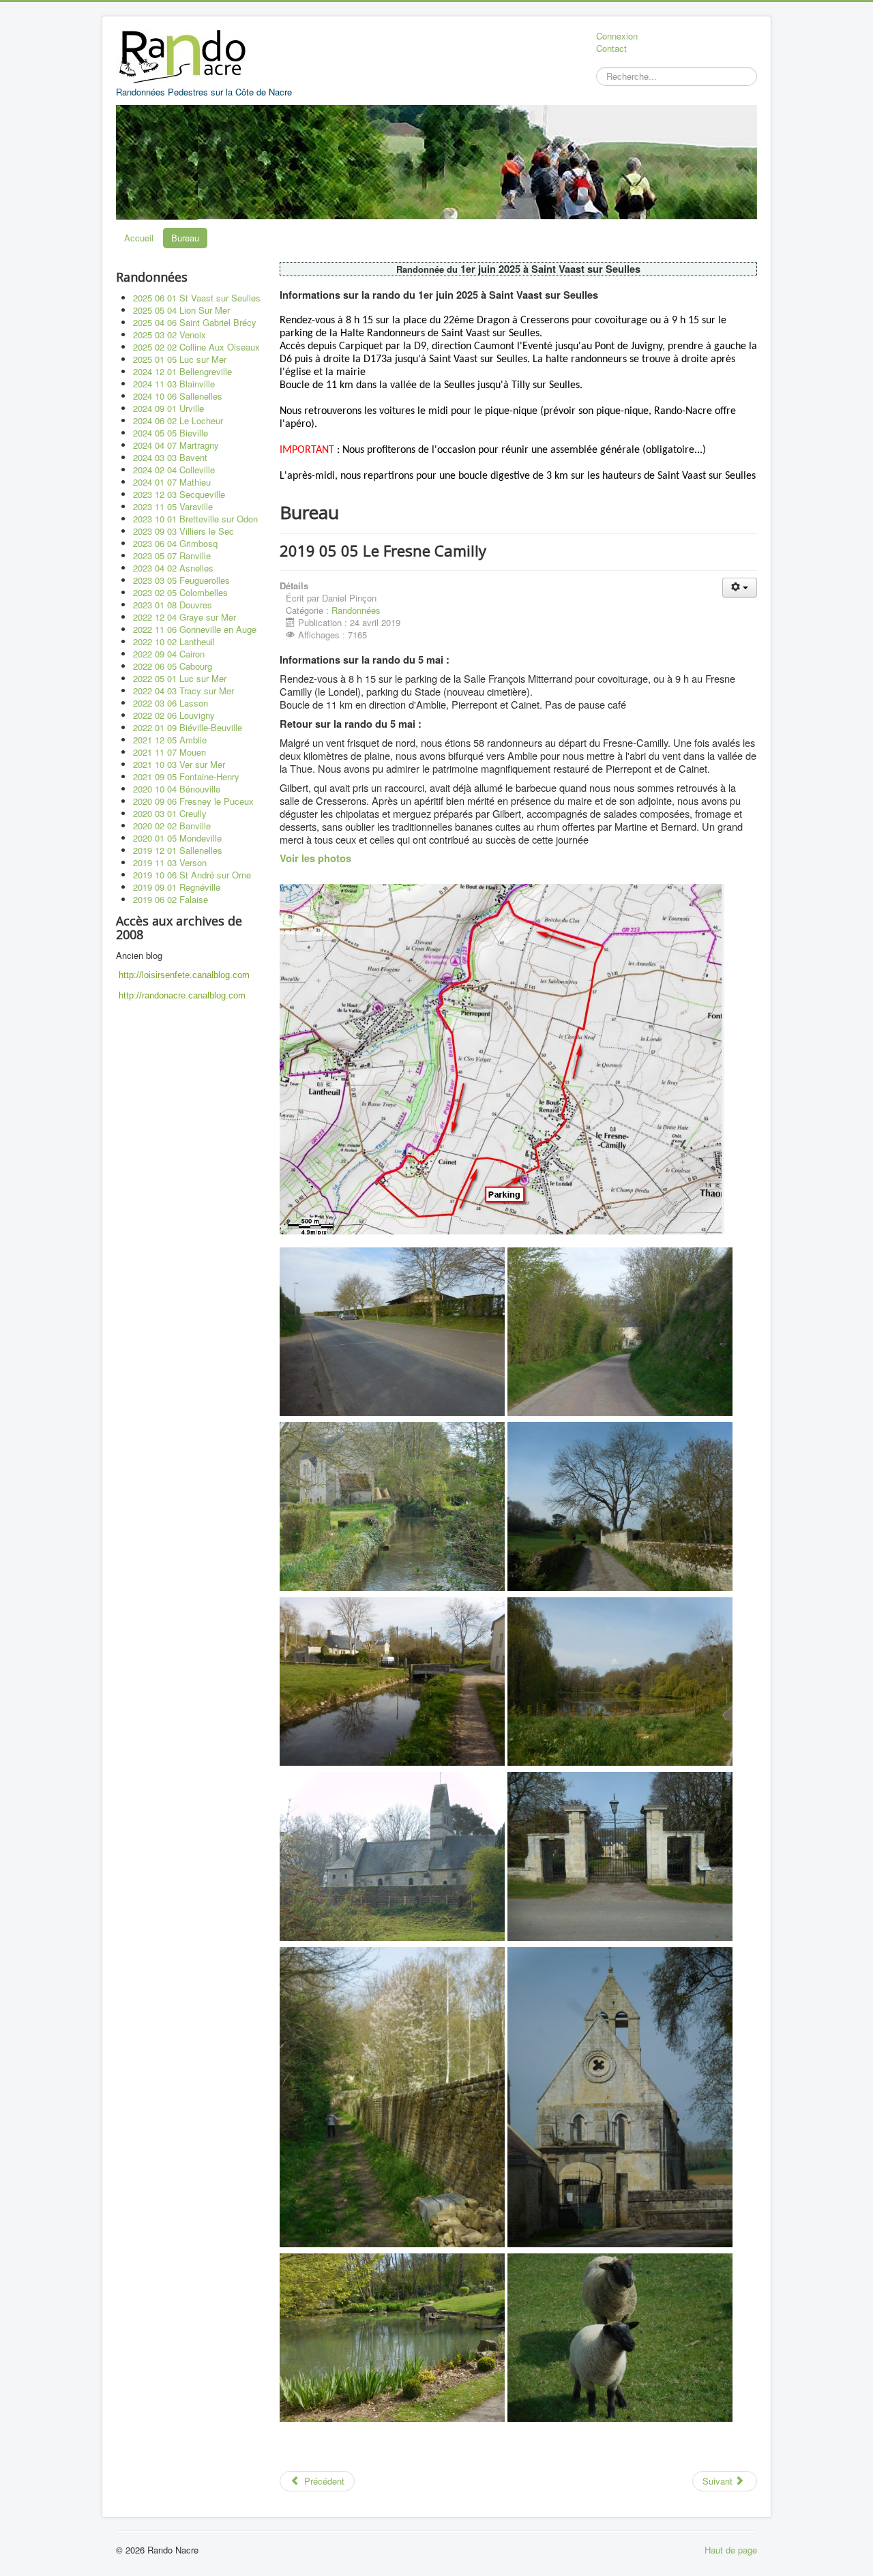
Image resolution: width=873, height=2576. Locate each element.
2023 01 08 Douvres (173, 605)
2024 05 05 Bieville (171, 433)
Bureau (185, 238)
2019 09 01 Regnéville (177, 887)
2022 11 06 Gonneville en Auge (195, 629)
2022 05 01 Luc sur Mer (180, 678)
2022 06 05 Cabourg (173, 666)
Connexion (617, 36)
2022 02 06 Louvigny (174, 715)
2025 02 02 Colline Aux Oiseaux (196, 347)
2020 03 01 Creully (170, 813)
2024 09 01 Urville (168, 408)
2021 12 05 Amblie (170, 740)
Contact (611, 48)
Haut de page (731, 2550)
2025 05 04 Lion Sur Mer (181, 310)
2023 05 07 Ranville (172, 556)
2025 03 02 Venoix (169, 335)
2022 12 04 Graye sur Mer (184, 617)
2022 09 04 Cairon (169, 654)
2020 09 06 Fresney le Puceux (193, 801)
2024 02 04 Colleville (174, 470)
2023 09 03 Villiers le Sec (183, 531)
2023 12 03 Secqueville (179, 494)
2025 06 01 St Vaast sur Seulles (197, 298)
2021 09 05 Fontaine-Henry (186, 776)
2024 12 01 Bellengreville (182, 371)
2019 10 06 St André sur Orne (192, 875)
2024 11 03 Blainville (174, 384)
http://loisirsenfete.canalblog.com (184, 975)
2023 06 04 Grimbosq (175, 543)
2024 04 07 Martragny (176, 445)
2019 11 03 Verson (170, 862)
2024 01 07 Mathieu (172, 482)
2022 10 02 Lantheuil (174, 641)
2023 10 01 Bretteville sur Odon (195, 519)
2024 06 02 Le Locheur (178, 420)
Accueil (139, 238)
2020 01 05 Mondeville (177, 838)
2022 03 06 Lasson (171, 703)
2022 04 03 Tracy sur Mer (183, 691)
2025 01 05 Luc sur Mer (180, 359)
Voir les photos (315, 858)
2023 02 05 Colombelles (180, 592)
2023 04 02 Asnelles (173, 568)
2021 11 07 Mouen (169, 752)
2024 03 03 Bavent (170, 457)
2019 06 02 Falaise (171, 899)
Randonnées (356, 610)
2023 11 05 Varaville (173, 506)
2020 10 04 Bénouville (177, 789)
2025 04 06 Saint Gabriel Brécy (195, 322)
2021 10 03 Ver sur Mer (179, 764)
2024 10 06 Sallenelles (178, 396)
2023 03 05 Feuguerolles (181, 580)
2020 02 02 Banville (172, 826)
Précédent (323, 2481)
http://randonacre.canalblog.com (182, 995)
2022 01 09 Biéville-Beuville (188, 727)
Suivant (719, 2481)
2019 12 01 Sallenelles (178, 850)
